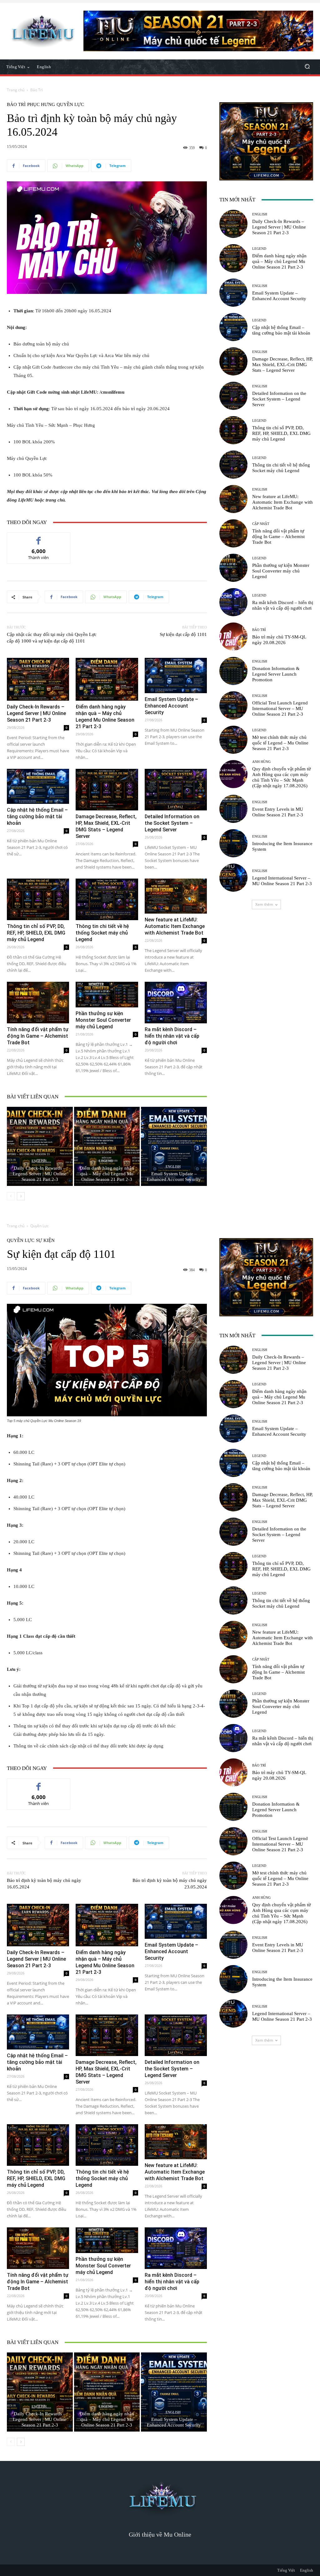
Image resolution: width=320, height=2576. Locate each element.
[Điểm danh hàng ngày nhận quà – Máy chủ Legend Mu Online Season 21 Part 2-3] (107, 679)
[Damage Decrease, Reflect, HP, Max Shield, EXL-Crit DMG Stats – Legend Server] (107, 790)
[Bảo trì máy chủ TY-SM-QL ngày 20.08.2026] (233, 637)
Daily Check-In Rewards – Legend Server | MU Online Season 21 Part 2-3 (36, 713)
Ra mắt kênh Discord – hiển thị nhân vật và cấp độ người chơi (172, 1036)
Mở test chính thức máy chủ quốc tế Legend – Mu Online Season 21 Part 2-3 (280, 743)
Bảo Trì (37, 90)
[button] (307, 67)
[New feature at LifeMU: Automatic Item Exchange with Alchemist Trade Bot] (176, 896)
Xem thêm (264, 904)
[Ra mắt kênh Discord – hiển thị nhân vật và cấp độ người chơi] (176, 1003)
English (39, 1161)
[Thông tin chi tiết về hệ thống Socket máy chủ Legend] (107, 899)
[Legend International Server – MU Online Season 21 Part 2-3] (233, 878)
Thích (39, 537)
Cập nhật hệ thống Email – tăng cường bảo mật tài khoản (37, 817)
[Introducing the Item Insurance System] (233, 843)
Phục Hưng (41, 105)
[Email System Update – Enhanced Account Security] (176, 675)
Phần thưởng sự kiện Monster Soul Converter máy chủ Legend (103, 1020)
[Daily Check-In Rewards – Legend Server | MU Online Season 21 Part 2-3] (38, 679)
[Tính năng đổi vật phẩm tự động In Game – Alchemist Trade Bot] (38, 1003)
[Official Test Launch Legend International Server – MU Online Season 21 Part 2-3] (233, 705)
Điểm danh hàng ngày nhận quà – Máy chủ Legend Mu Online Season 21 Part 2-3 (107, 1174)
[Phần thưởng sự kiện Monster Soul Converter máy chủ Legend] (107, 995)
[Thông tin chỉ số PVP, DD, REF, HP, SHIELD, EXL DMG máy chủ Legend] (38, 899)
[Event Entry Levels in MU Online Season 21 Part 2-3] (233, 809)
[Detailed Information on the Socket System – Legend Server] (176, 790)
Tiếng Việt (286, 2570)
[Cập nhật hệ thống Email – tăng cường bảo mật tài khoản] (38, 786)
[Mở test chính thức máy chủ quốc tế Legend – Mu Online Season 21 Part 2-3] (233, 740)
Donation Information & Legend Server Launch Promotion (276, 674)
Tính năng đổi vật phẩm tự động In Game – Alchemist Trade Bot (38, 1036)
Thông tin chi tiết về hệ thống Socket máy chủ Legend (102, 933)
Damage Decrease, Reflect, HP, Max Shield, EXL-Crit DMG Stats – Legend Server (282, 365)
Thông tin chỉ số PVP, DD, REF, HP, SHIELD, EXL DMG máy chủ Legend (36, 933)
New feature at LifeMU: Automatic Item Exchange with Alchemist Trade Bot (175, 926)
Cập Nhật (261, 524)
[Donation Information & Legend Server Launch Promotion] (233, 671)
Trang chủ (16, 90)
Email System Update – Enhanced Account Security (171, 706)
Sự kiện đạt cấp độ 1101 (183, 634)
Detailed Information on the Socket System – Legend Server (172, 823)
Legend (106, 1161)
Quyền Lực (70, 105)
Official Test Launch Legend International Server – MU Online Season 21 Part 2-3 (280, 708)
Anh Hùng (261, 762)
